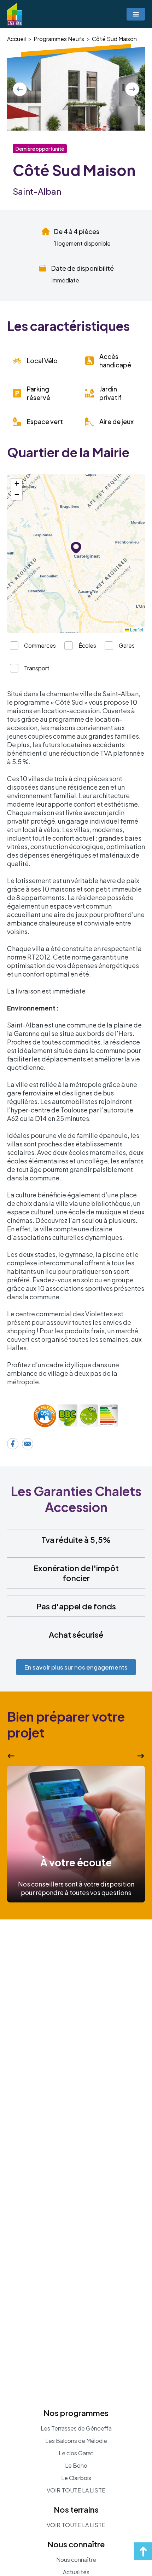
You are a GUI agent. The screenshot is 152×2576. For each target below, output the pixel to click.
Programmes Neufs (59, 39)
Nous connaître (76, 2560)
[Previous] (20, 89)
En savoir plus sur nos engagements (76, 1667)
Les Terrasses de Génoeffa (76, 2428)
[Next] (132, 89)
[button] (76, 548)
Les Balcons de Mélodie (76, 2441)
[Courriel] (28, 1444)
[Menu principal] (136, 14)
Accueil (16, 39)
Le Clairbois (76, 2478)
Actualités (76, 2572)
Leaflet (136, 629)
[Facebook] (13, 1444)
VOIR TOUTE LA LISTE (76, 2490)
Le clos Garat (76, 2453)
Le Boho (76, 2466)
